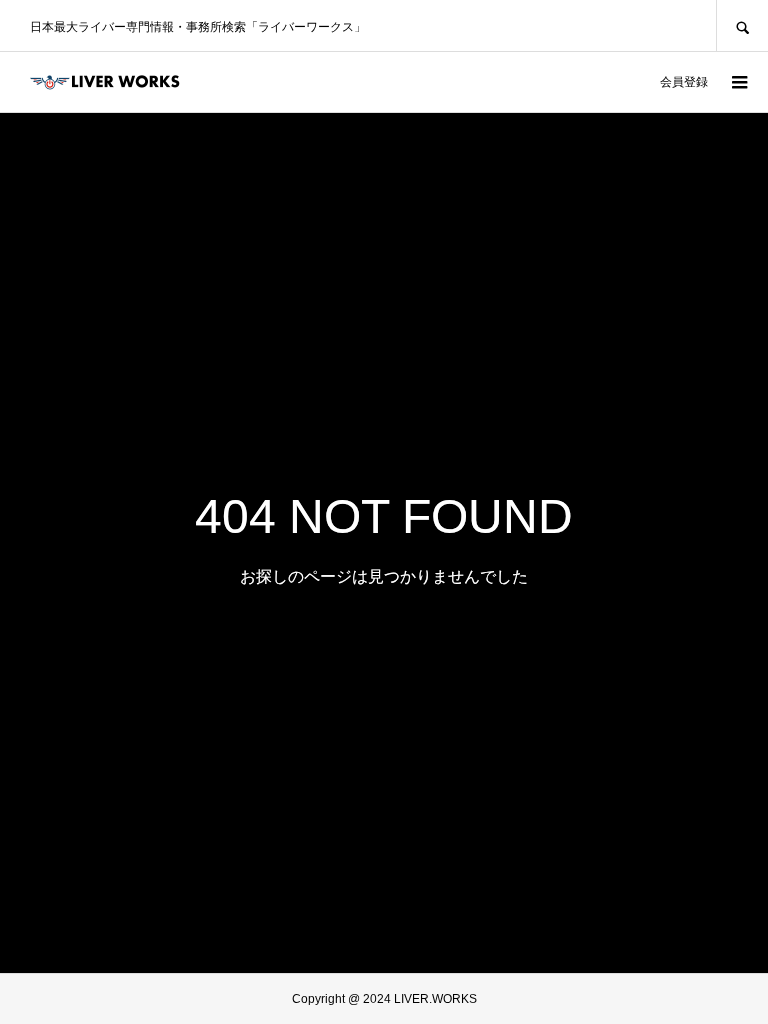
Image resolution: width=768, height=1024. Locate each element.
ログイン (616, 82)
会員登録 (684, 82)
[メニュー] (738, 82)
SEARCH (742, 25)
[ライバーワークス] (105, 82)
